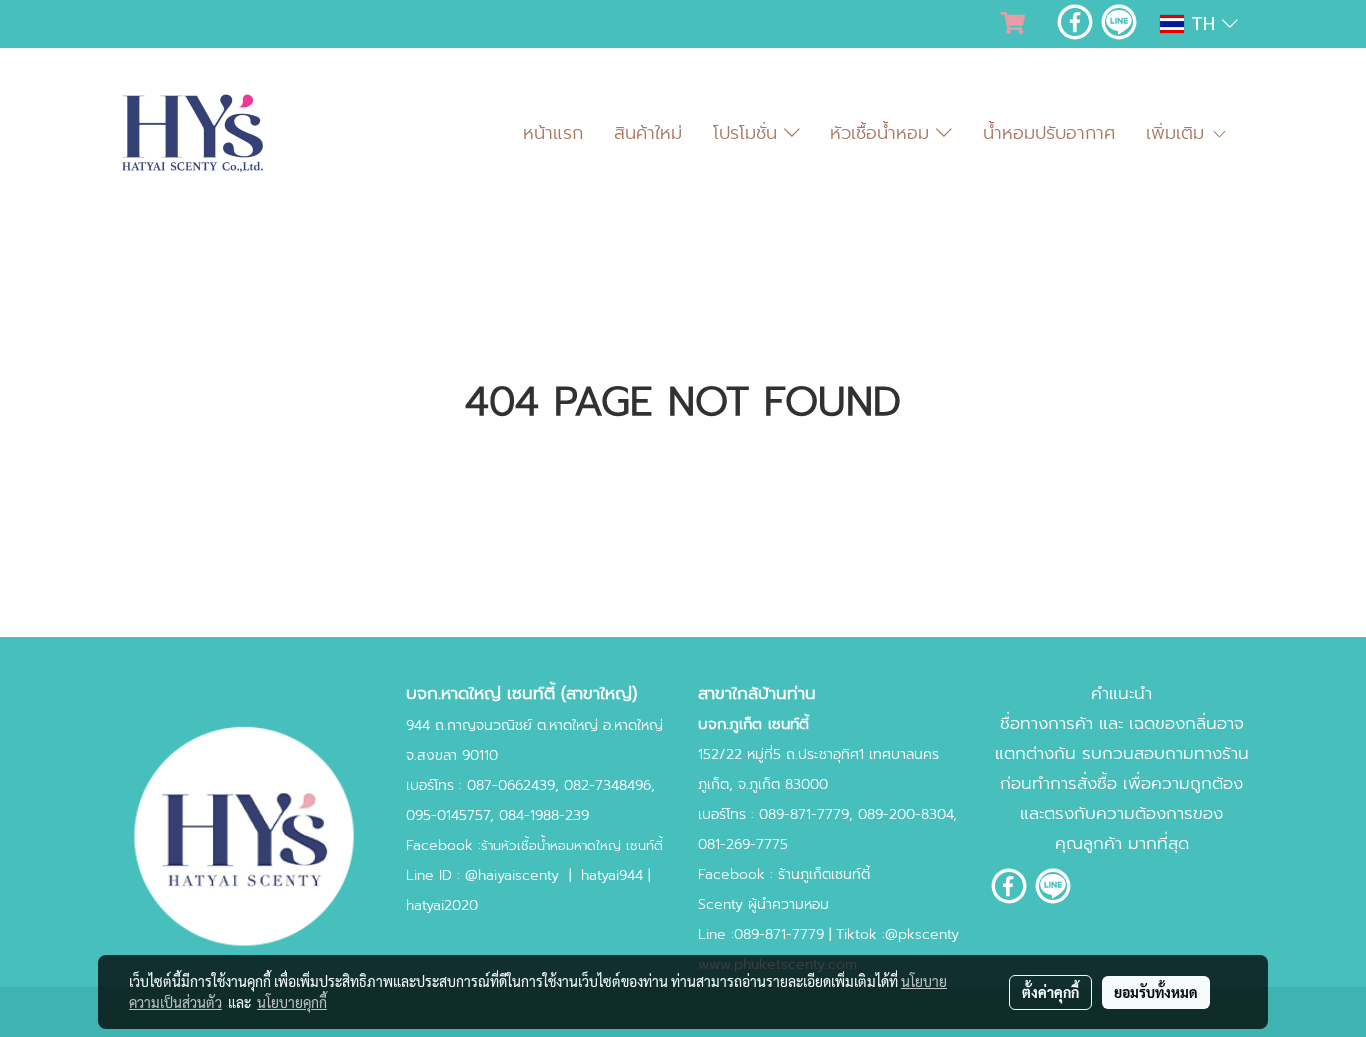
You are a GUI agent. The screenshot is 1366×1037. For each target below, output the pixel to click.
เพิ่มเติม (1178, 133)
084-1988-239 (544, 815)
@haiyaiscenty (512, 875)
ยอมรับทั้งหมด (1156, 992)
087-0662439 (511, 785)
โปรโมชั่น (748, 133)
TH (1203, 24)
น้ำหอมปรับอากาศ (1049, 133)
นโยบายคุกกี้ (292, 1002)
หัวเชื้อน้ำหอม (883, 133)
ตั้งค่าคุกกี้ (1050, 992)
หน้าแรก (553, 133)
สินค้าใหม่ (648, 133)
